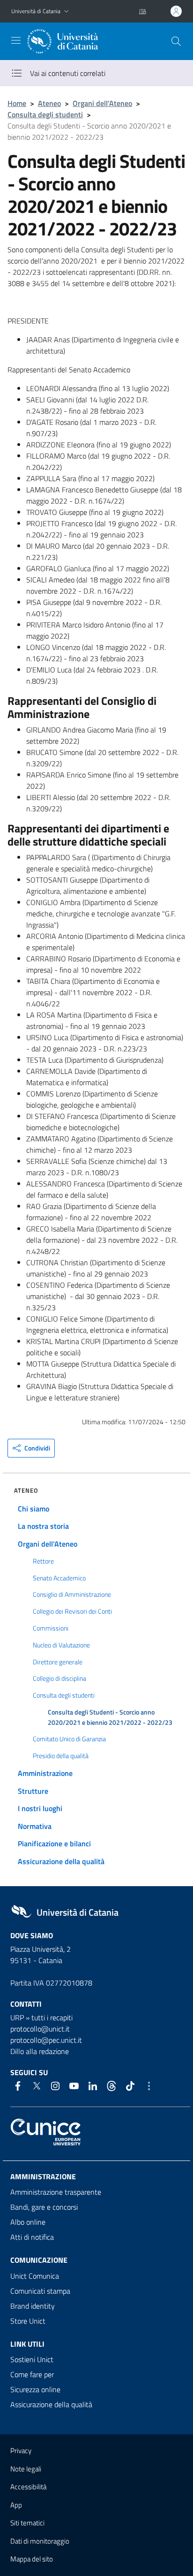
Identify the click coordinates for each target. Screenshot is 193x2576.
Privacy (21, 2451)
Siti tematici (27, 2523)
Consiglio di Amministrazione (72, 1594)
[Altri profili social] (149, 2086)
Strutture (33, 1791)
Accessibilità (28, 2487)
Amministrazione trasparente (56, 2192)
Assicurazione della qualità (61, 1861)
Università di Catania (36, 11)
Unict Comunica (35, 2276)
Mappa (32, 2559)
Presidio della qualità (61, 1756)
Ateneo (49, 103)
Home (17, 103)
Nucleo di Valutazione (61, 1645)
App (16, 2505)
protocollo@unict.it (40, 2029)
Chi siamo (33, 1509)
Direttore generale (58, 1662)
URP (17, 2017)
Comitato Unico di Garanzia (69, 1739)
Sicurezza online (35, 2389)
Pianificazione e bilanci (54, 1843)
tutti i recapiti (52, 2017)
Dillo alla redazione (40, 2051)
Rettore (43, 1561)
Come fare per (32, 2374)
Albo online (28, 2222)
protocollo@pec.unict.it (46, 2040)
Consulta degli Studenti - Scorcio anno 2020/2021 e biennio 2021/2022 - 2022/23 (110, 1717)
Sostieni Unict (32, 2359)
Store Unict (28, 2321)
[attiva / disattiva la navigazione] (16, 40)
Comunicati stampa (40, 2291)
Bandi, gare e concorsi (44, 2207)
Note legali (26, 2469)
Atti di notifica (32, 2237)
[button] (67, 11)
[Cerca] (176, 41)
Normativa (35, 1826)
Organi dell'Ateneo (102, 103)
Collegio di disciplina (59, 1678)
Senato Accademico (59, 1578)
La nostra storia (43, 1526)
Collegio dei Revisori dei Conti (72, 1611)
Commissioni (51, 1628)
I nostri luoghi (40, 1808)
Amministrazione (45, 1773)
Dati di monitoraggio (40, 2541)
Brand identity (33, 2306)
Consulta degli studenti (45, 114)
